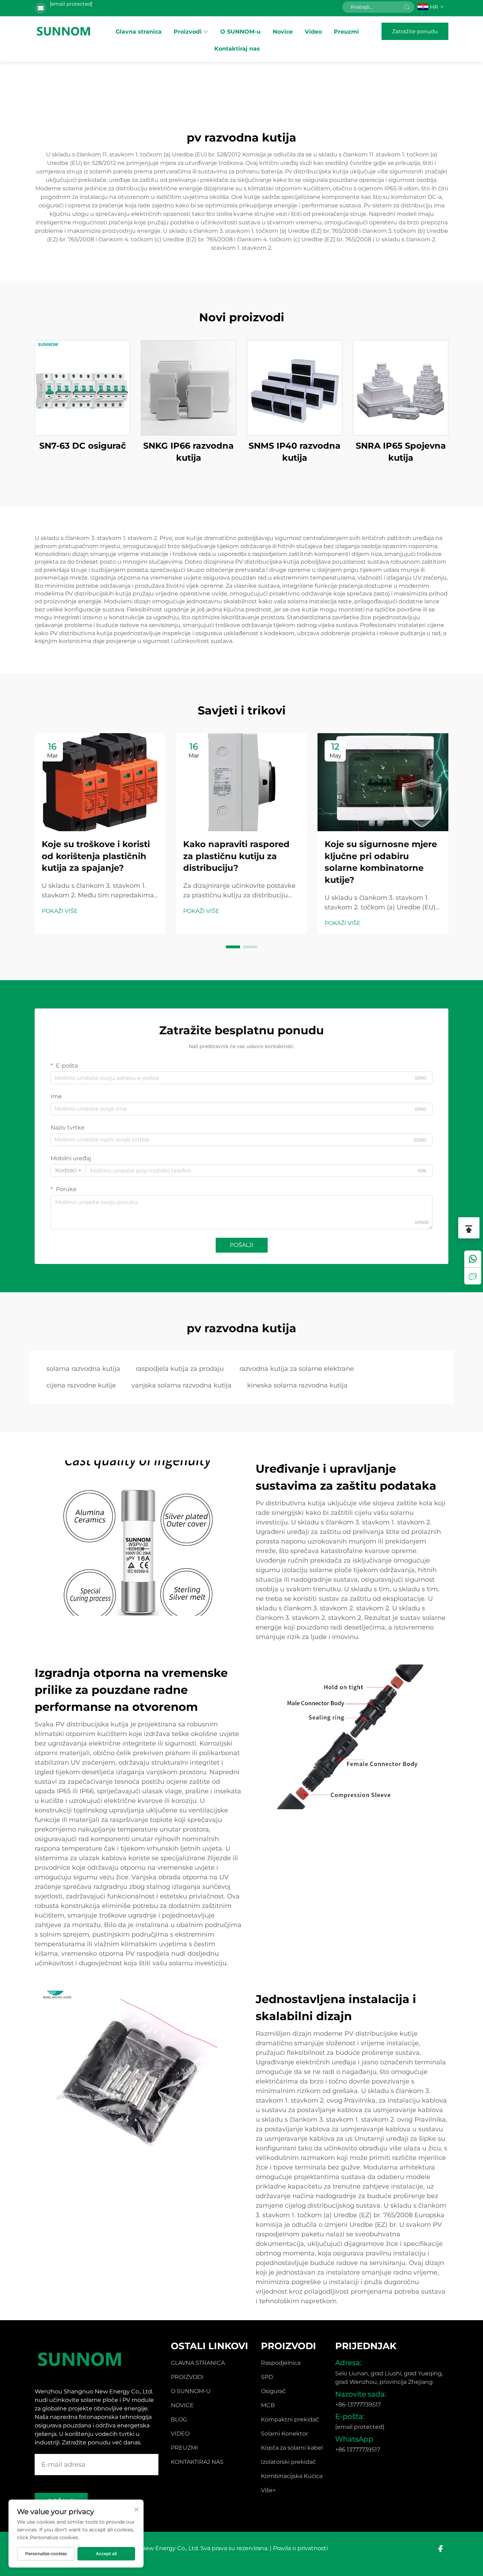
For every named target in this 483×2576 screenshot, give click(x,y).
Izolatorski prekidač (288, 2462)
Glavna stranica (139, 32)
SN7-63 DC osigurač (83, 446)
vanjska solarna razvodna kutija (182, 1385)
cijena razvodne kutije (81, 1385)
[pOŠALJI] (407, 7)
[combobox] (68, 1171)
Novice (283, 32)
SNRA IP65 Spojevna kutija (401, 452)
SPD (267, 2377)
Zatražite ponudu (415, 31)
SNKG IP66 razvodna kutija (188, 452)
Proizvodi (188, 32)
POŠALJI (242, 1245)
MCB (268, 2405)
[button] (233, 947)
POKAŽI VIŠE (60, 911)
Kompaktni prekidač (290, 2419)
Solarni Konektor (284, 2434)
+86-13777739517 (358, 2405)
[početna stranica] (64, 31)
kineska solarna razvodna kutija (297, 1385)
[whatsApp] (473, 1259)
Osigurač (273, 2391)
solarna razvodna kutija (83, 1369)
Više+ (268, 2490)
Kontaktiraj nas (237, 49)
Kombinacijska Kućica (292, 2476)
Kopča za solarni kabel (292, 2448)
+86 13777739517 (358, 2449)
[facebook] (440, 2549)
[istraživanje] (473, 1276)
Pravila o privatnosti (300, 2548)
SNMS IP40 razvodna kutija (295, 452)
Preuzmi (346, 32)
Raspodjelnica (281, 2363)
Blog (179, 2419)
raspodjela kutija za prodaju (180, 1369)
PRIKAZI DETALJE (82, 388)
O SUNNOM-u (240, 32)
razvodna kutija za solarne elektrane (297, 1369)
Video (313, 32)
